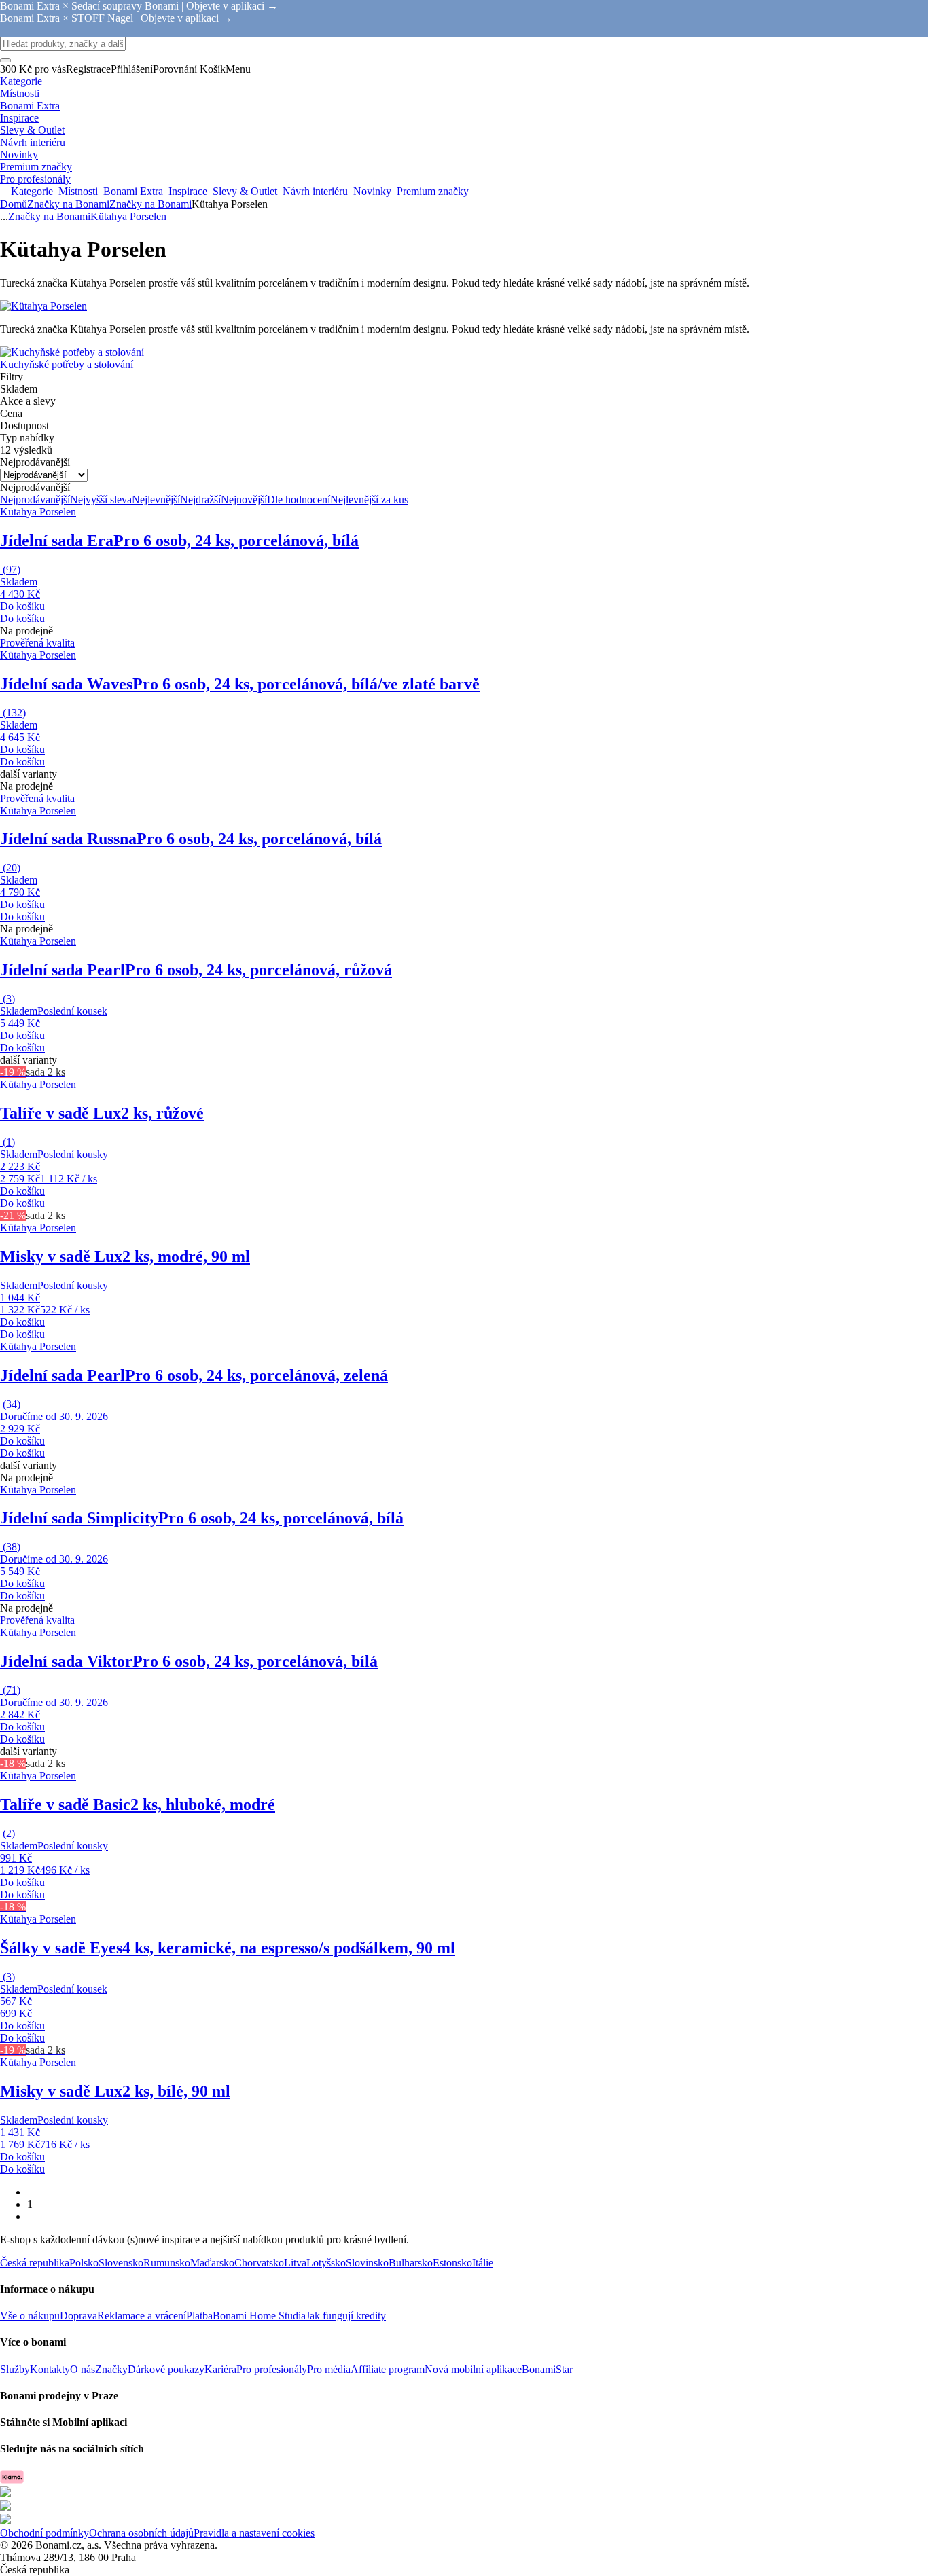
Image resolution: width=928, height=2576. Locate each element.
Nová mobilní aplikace (473, 2369)
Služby (15, 2369)
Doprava (78, 2316)
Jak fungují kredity (346, 2316)
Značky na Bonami (150, 204)
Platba (199, 2316)
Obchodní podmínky (44, 2533)
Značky (111, 2369)
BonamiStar (547, 2369)
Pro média (329, 2369)
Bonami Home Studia (259, 2316)
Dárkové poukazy (166, 2369)
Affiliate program (388, 2369)
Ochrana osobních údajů (141, 2533)
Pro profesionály (272, 2369)
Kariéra (220, 2369)
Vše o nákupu (30, 2316)
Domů (14, 204)
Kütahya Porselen (128, 216)
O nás (83, 2369)
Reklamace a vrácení (142, 2316)
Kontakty (50, 2369)
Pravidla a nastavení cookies (254, 2533)
